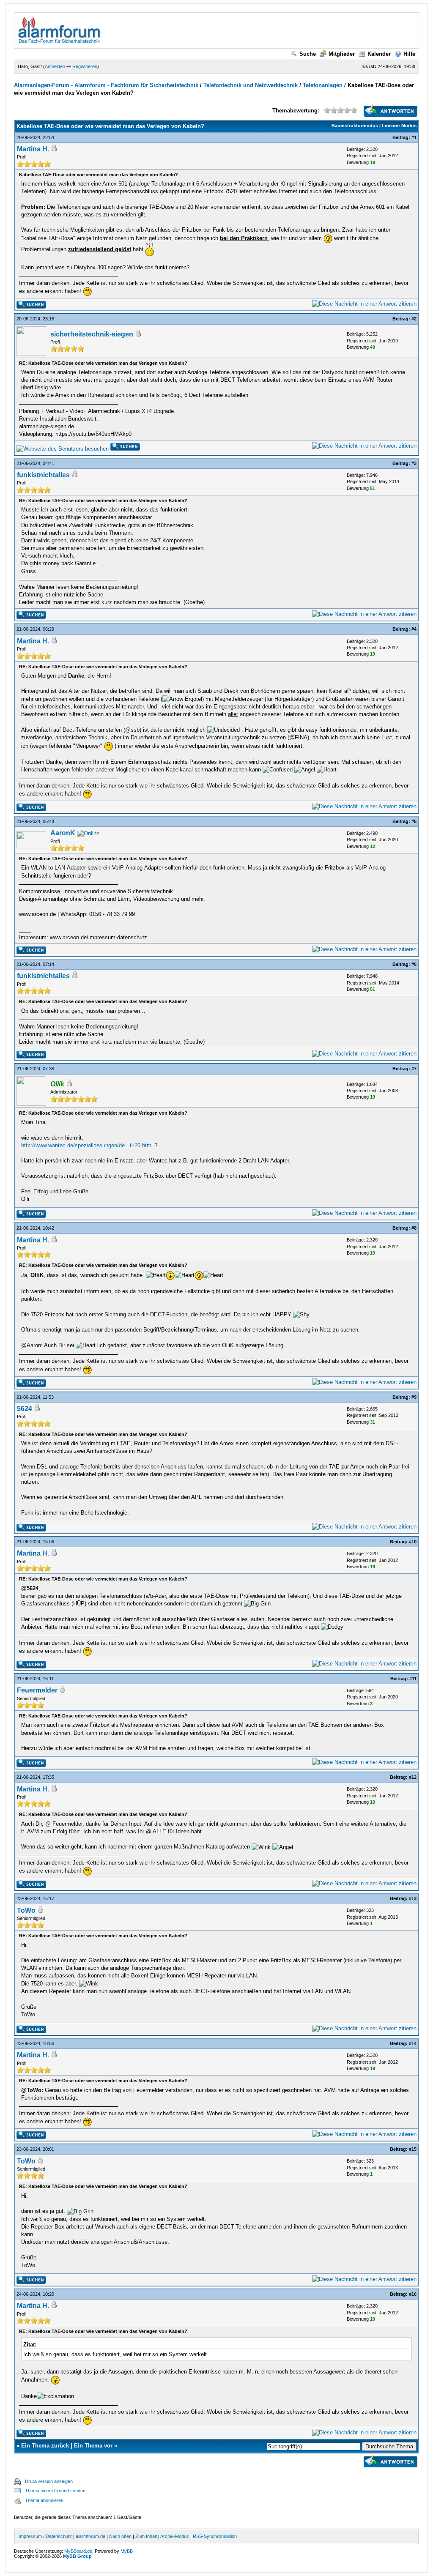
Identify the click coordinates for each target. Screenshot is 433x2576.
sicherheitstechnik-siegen (92, 334)
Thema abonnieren (44, 2500)
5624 (25, 1409)
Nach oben (120, 2536)
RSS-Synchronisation (215, 2536)
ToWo (26, 1910)
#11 (413, 1679)
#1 (414, 137)
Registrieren (85, 66)
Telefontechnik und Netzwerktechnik (251, 85)
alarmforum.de (90, 2536)
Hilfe (409, 54)
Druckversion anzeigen (49, 2481)
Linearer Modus (399, 126)
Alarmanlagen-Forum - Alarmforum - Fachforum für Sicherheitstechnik (106, 85)
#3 (414, 463)
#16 (413, 2294)
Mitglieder (342, 54)
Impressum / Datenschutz (45, 2536)
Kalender (379, 54)
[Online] (88, 833)
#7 (414, 1069)
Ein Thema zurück (45, 2446)
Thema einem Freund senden (55, 2491)
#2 (414, 319)
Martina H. (33, 149)
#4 (414, 629)
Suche (308, 54)
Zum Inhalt (146, 2536)
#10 (413, 1542)
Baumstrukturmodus (355, 126)
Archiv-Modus (175, 2536)
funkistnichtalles (43, 475)
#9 (414, 1397)
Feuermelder (37, 1690)
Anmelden (55, 66)
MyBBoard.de (78, 2551)
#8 (414, 1228)
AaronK (63, 833)
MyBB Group (77, 2556)
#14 (413, 2043)
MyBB (127, 2551)
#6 (414, 964)
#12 (413, 1777)
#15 (413, 2149)
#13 (413, 1898)
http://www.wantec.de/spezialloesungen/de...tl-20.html (87, 1145)
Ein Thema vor (93, 2446)
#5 (414, 821)
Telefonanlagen (323, 85)
